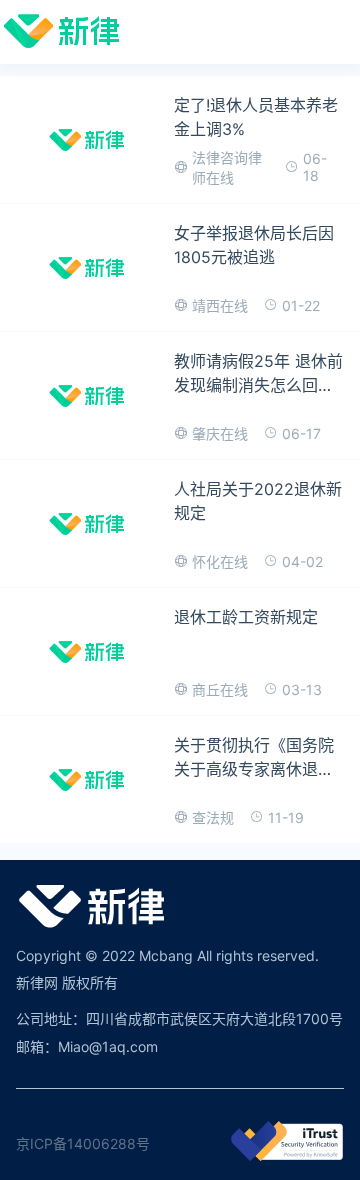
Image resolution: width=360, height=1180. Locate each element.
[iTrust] (287, 1155)
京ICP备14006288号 (83, 1143)
